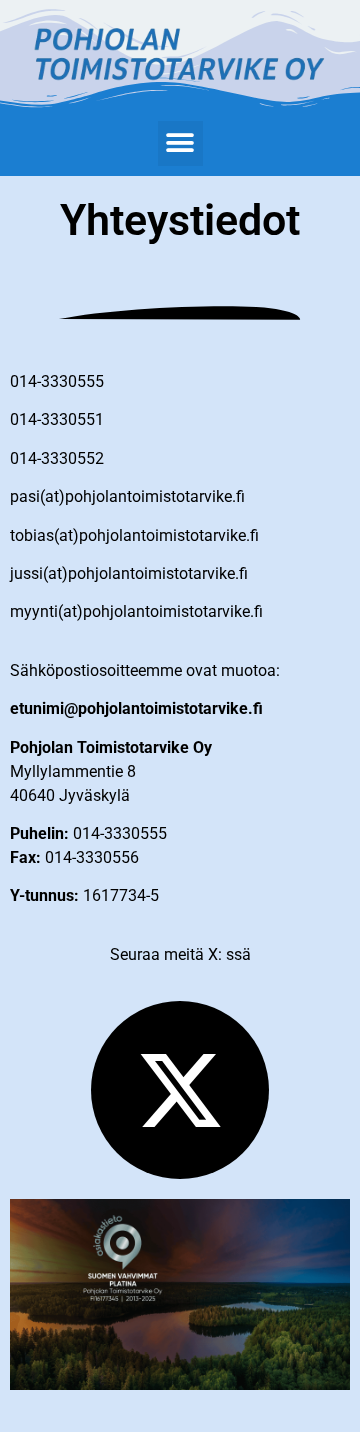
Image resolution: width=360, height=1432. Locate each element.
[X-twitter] (180, 1090)
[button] (180, 143)
